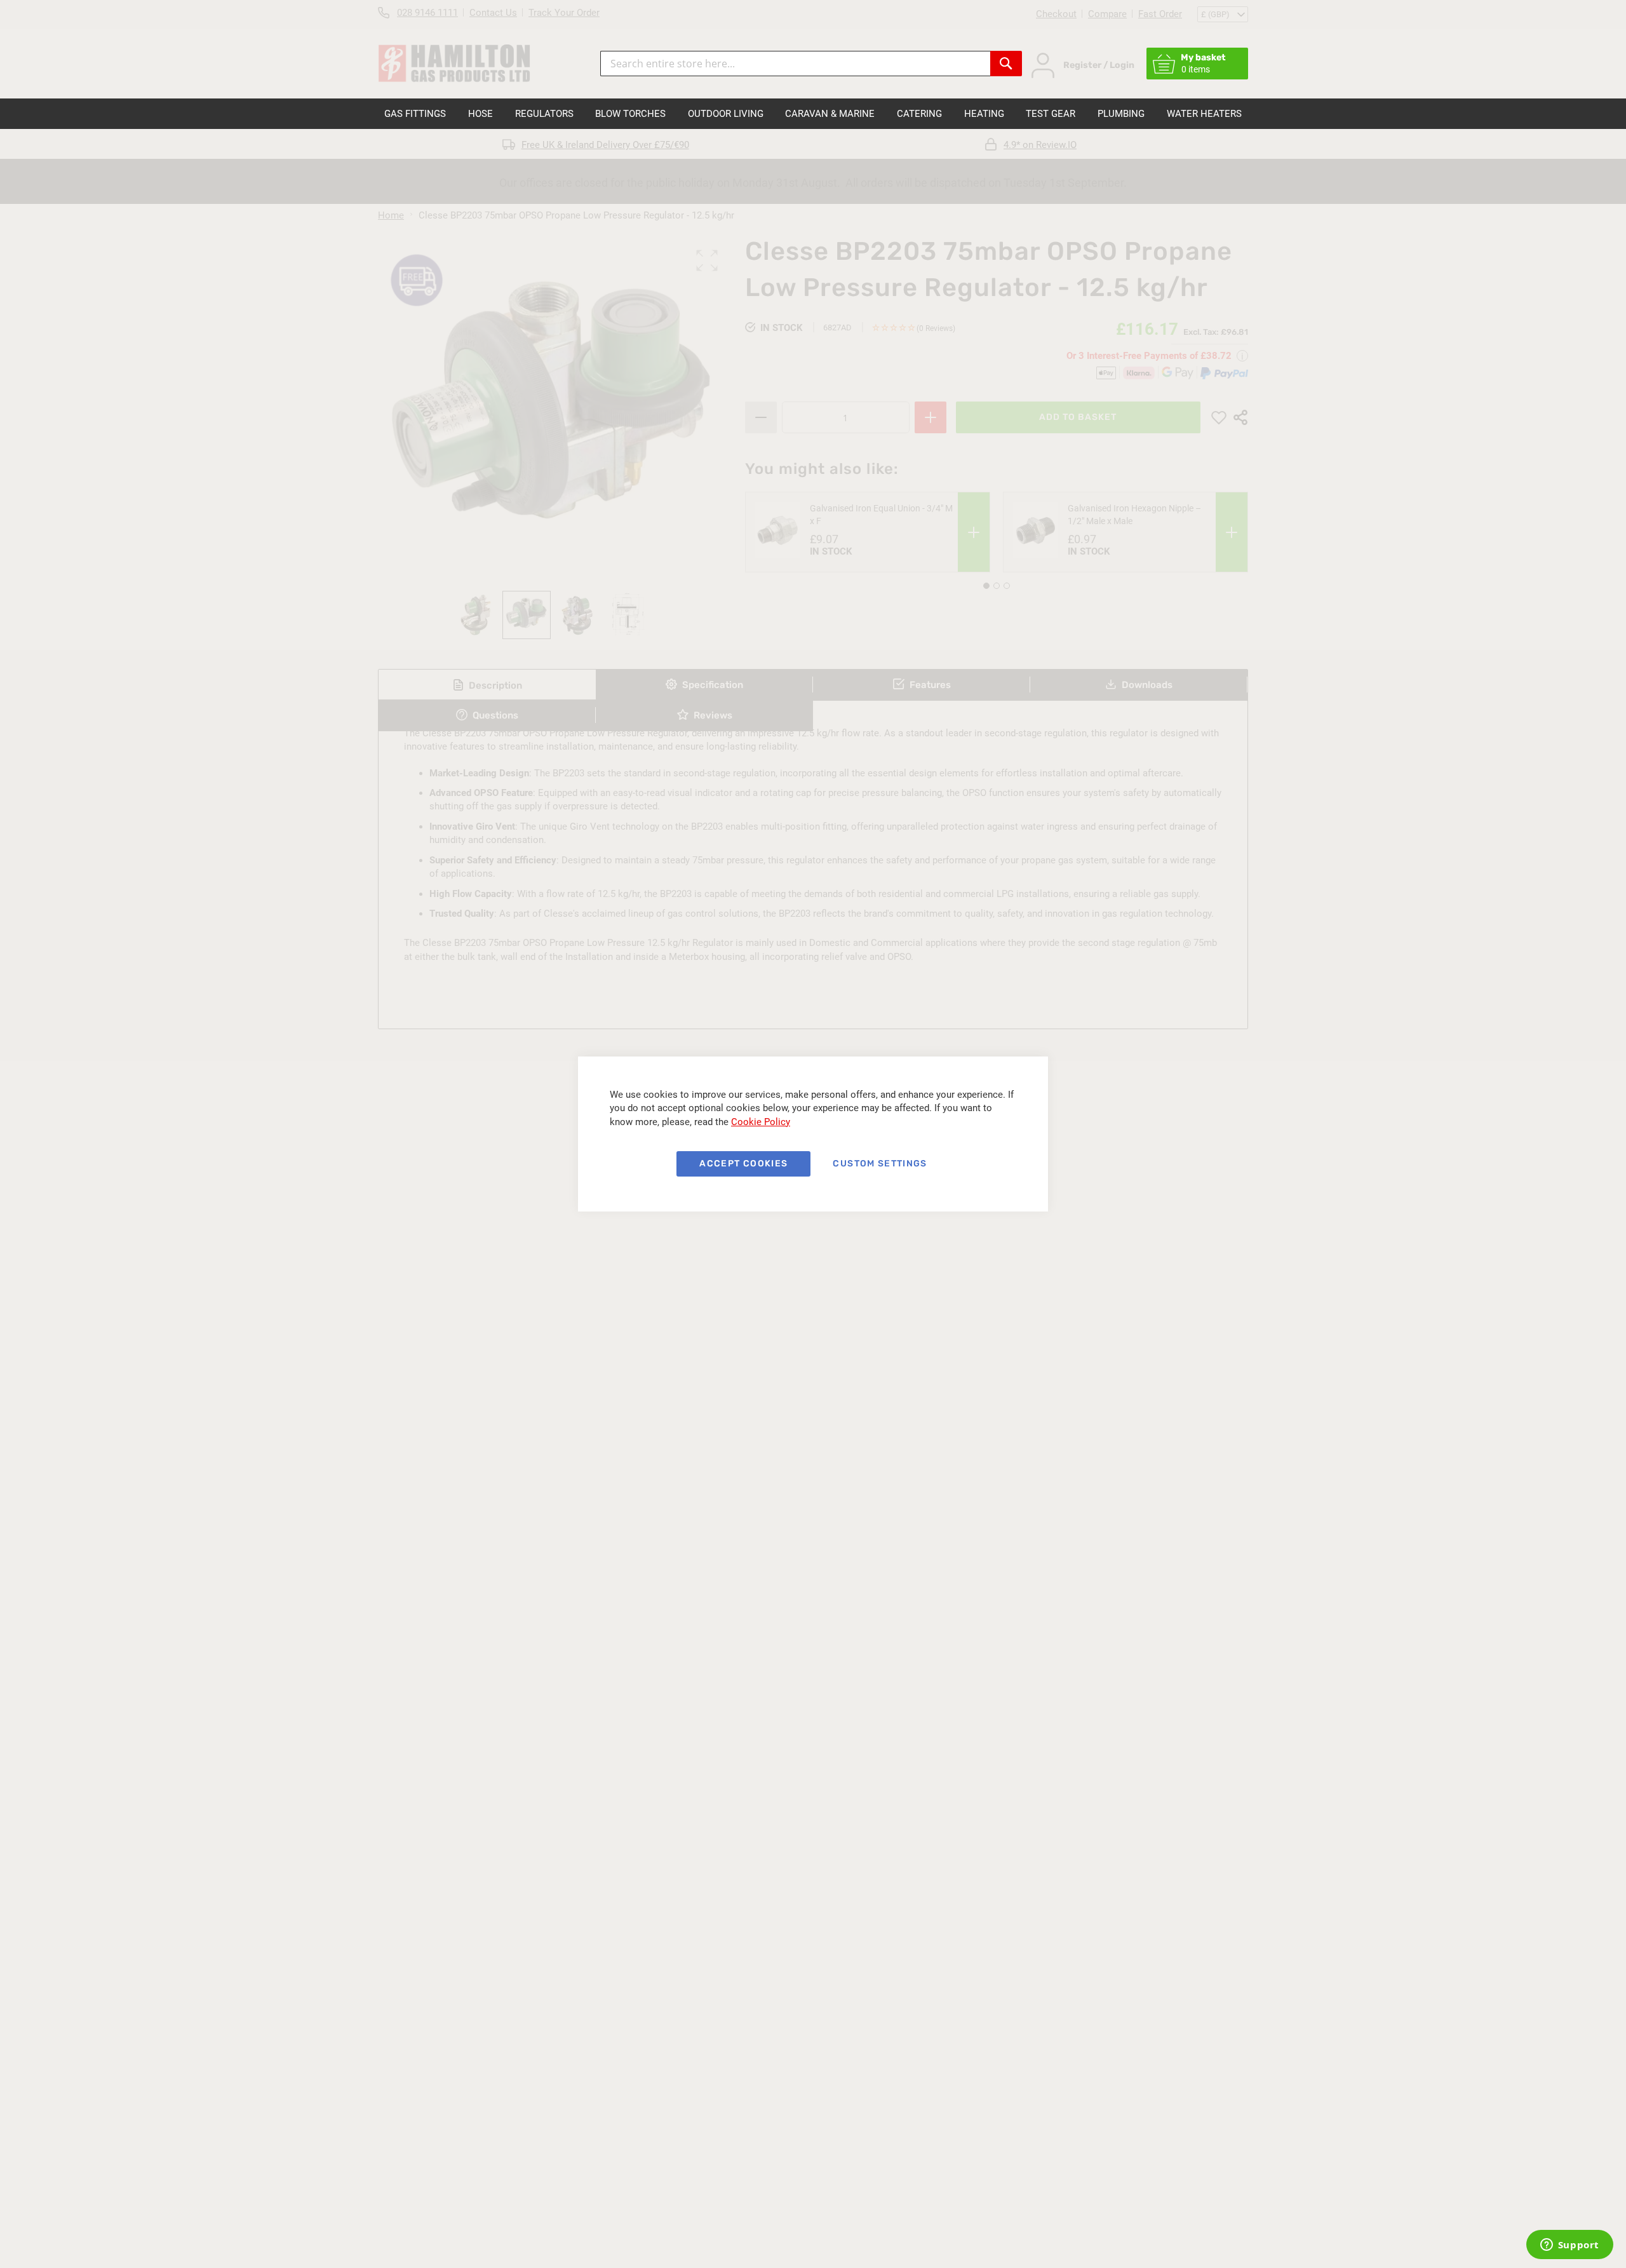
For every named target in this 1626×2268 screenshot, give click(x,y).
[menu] (813, 114)
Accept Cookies (743, 1164)
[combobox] (795, 64)
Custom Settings (880, 1164)
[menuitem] (415, 114)
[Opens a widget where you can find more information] (1569, 2246)
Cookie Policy (761, 1122)
